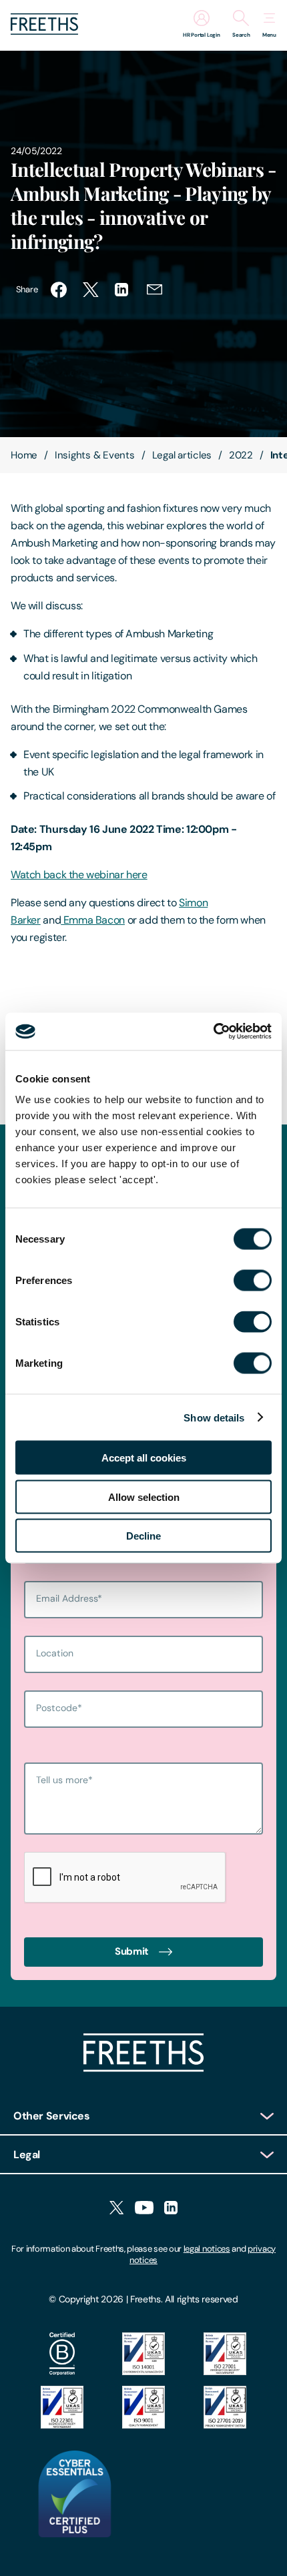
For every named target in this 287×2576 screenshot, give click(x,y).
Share (27, 289)
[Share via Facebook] (59, 290)
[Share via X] (91, 290)
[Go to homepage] (44, 31)
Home (24, 455)
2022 (241, 455)
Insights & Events (95, 455)
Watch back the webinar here (79, 875)
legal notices (207, 2249)
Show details (214, 1417)
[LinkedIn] (171, 2209)
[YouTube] (144, 2209)
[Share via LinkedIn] (123, 290)
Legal (27, 2155)
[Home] (143, 2068)
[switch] (253, 1281)
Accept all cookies (144, 1458)
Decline (143, 1536)
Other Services (52, 2116)
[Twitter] (116, 2209)
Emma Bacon (93, 920)
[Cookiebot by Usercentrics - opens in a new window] (213, 1032)
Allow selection (144, 1497)
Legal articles (182, 455)
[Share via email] (155, 290)
